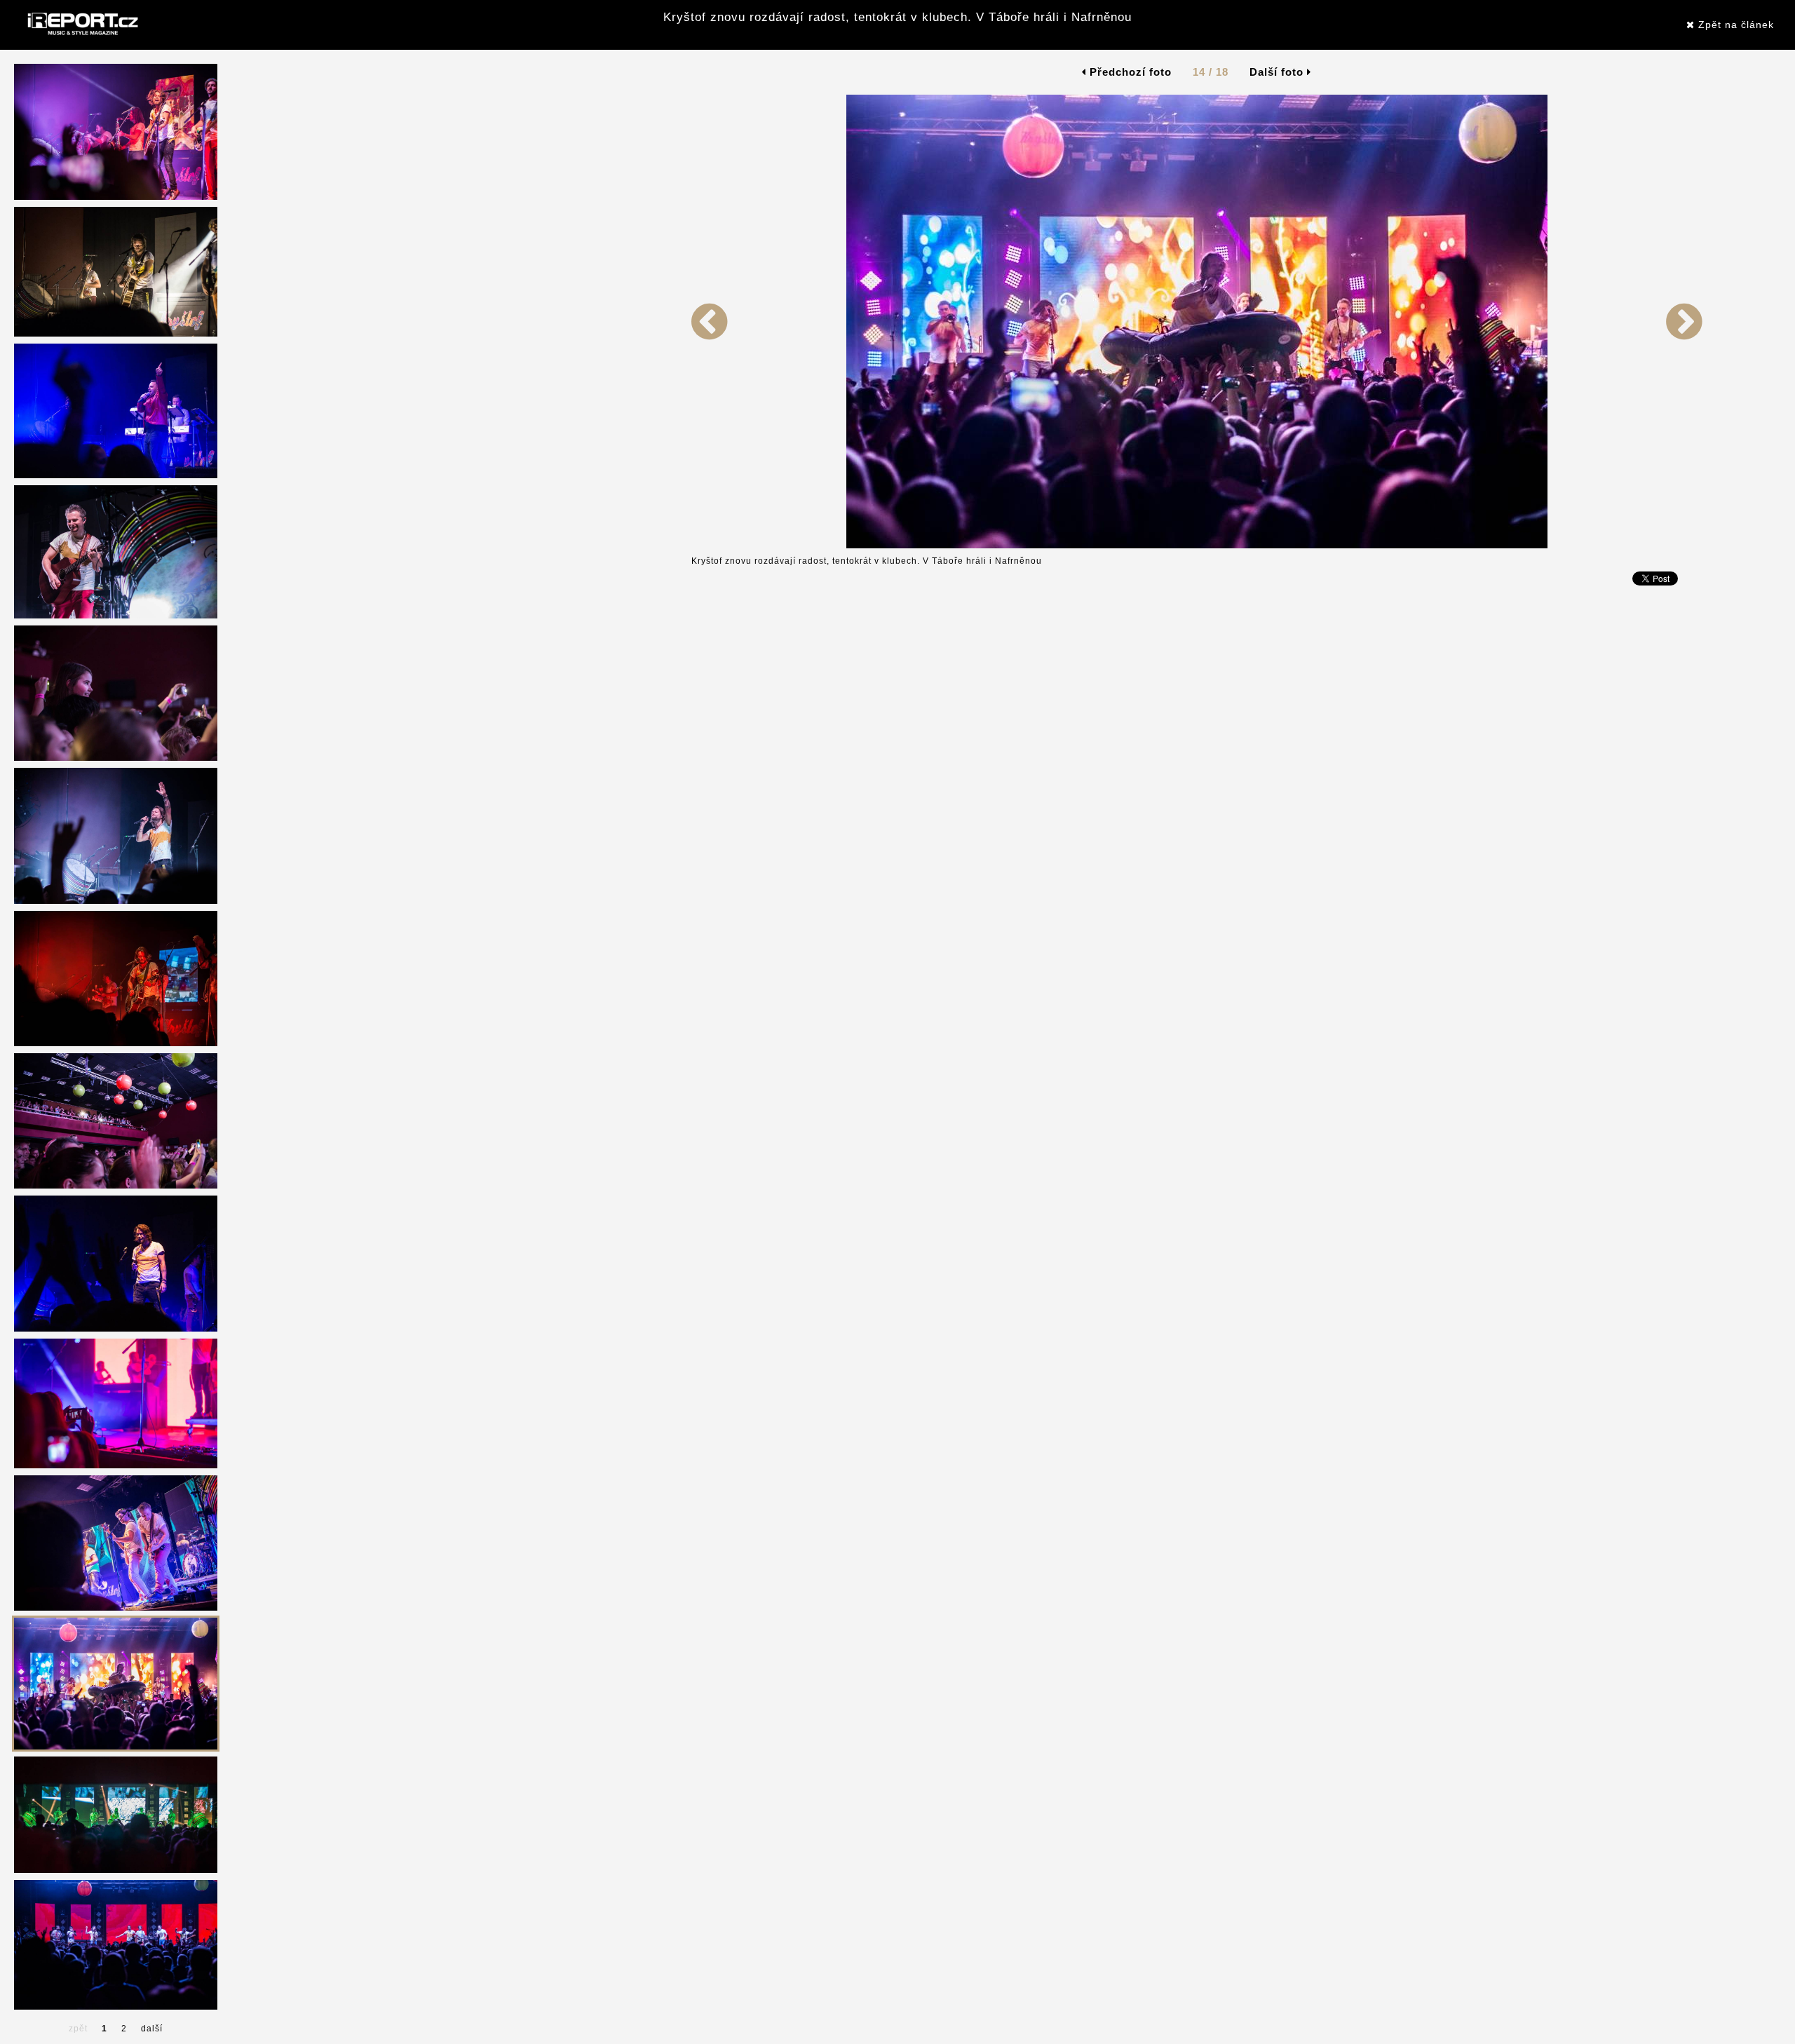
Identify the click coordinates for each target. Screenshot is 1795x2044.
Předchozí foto (1129, 72)
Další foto (1278, 72)
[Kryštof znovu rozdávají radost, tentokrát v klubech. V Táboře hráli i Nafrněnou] (710, 546)
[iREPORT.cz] (81, 25)
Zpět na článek (1734, 25)
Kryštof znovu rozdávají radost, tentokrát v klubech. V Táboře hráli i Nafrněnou (897, 17)
